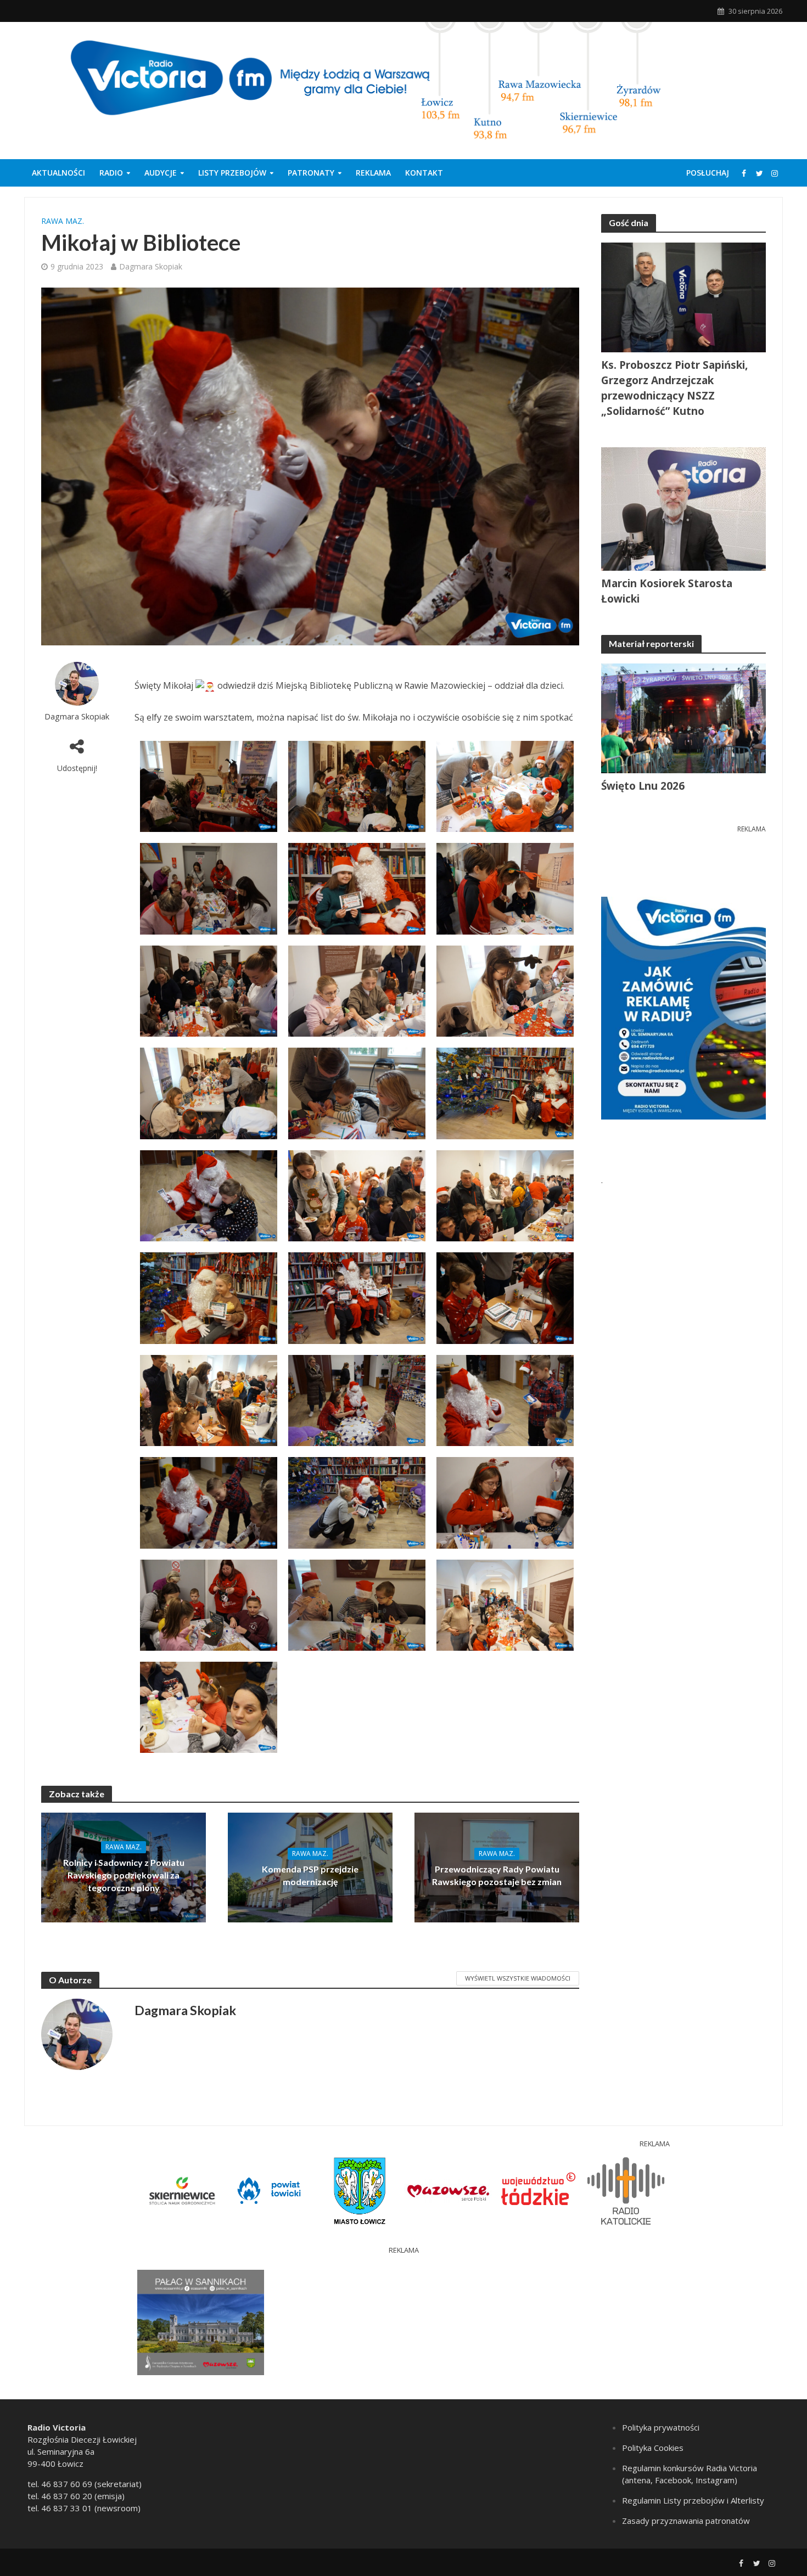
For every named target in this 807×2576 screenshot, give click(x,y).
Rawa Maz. (63, 221)
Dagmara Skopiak (151, 266)
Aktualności (58, 173)
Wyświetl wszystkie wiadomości (518, 1978)
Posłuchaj (708, 173)
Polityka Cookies (653, 2448)
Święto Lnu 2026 (643, 786)
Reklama (373, 173)
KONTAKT (424, 173)
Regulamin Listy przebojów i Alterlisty (693, 2500)
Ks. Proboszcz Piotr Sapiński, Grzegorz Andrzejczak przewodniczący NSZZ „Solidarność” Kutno (674, 388)
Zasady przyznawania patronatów (686, 2521)
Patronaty (311, 173)
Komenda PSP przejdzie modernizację (310, 1875)
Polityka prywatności (661, 2427)
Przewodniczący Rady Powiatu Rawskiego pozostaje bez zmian (497, 1875)
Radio (111, 173)
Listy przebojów (232, 173)
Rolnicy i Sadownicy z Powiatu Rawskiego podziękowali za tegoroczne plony (124, 1875)
